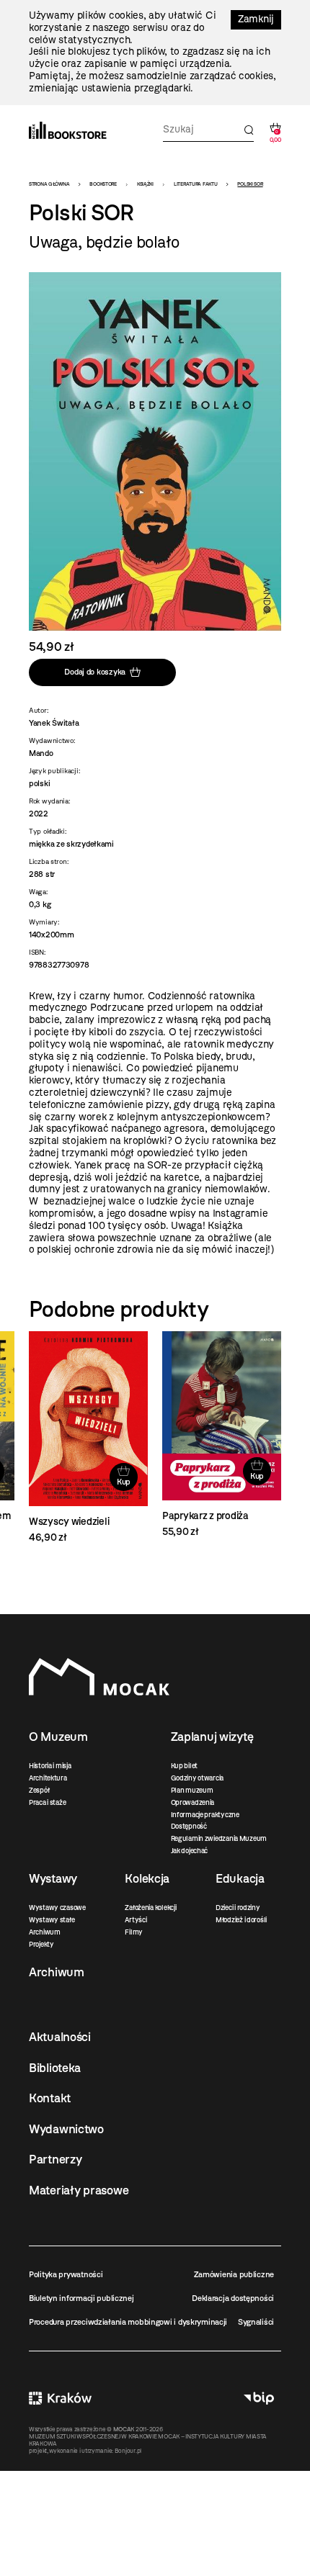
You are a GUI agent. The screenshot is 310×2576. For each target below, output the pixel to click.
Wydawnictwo (66, 2129)
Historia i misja (50, 1766)
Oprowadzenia (193, 1802)
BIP (259, 2399)
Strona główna (49, 184)
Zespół (39, 1790)
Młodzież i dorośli (241, 1920)
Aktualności (60, 2037)
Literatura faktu (196, 184)
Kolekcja (147, 1878)
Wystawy (53, 1878)
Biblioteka (55, 2068)
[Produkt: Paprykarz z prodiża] (222, 1435)
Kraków (60, 2399)
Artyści (136, 1920)
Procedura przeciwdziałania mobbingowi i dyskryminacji (128, 2322)
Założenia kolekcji (150, 1908)
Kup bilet (184, 1766)
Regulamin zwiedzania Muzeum (219, 1838)
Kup (124, 1482)
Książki (145, 184)
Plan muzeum (192, 1790)
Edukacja (240, 1878)
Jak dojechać (190, 1851)
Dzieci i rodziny (238, 1908)
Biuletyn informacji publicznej (81, 2298)
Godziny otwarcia (198, 1778)
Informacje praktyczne (205, 1815)
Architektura (48, 1778)
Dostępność (189, 1826)
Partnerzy (55, 2159)
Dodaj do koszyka (95, 672)
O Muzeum (58, 1737)
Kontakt (50, 2098)
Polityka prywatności (66, 2274)
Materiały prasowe (79, 2190)
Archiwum (45, 1932)
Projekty (41, 1944)
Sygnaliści (256, 2322)
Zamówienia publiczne (234, 2274)
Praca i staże (47, 1802)
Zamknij (256, 19)
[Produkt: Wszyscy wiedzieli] (88, 1438)
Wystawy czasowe (57, 1908)
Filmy (134, 1932)
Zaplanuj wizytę (212, 1737)
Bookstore (103, 184)
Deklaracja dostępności (233, 2298)
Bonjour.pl (128, 2451)
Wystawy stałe (52, 1920)
